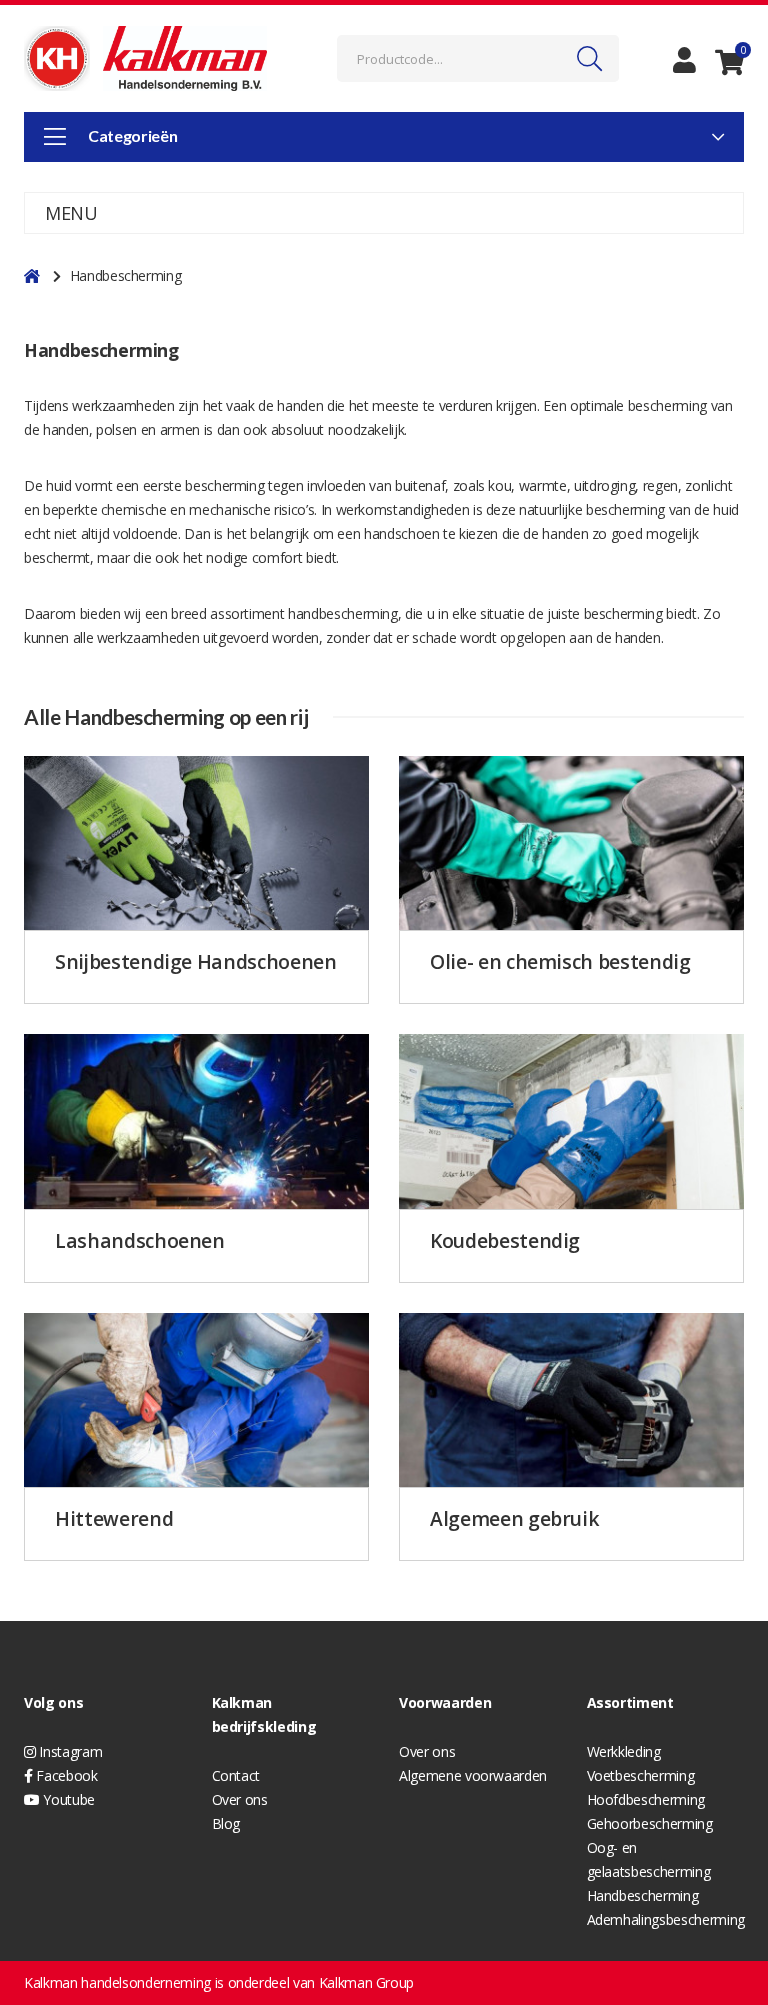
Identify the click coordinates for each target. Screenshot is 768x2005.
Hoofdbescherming (646, 1799)
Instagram (69, 1751)
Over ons (240, 1799)
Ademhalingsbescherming (666, 1919)
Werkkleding (624, 1751)
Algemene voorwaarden (473, 1775)
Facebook (65, 1775)
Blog (226, 1823)
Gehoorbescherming (650, 1823)
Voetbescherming (641, 1775)
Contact (236, 1775)
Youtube (67, 1799)
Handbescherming (643, 1895)
